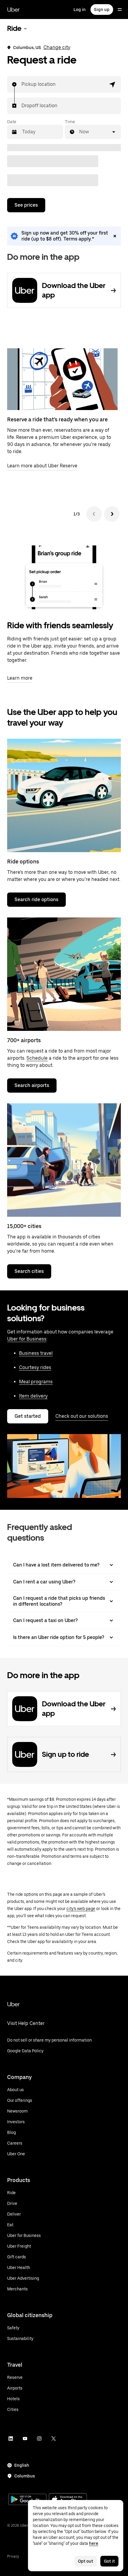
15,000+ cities (24, 1226)
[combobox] (22, 84)
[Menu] (120, 10)
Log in (80, 10)
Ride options (23, 861)
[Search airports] (64, 974)
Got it (109, 2561)
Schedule (37, 1058)
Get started (28, 1416)
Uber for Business (27, 1339)
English (22, 2465)
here (94, 2543)
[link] (64, 236)
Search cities (29, 1271)
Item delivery (33, 1396)
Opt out (86, 2561)
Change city (57, 47)
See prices (26, 205)
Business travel (36, 1353)
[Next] (112, 514)
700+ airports (24, 1040)
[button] (113, 84)
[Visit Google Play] (27, 2500)
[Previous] (94, 514)
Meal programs (36, 1382)
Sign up (102, 10)
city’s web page (81, 1909)
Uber (13, 10)
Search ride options (36, 899)
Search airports (32, 1085)
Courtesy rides (35, 1367)
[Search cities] (64, 1160)
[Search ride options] (64, 795)
